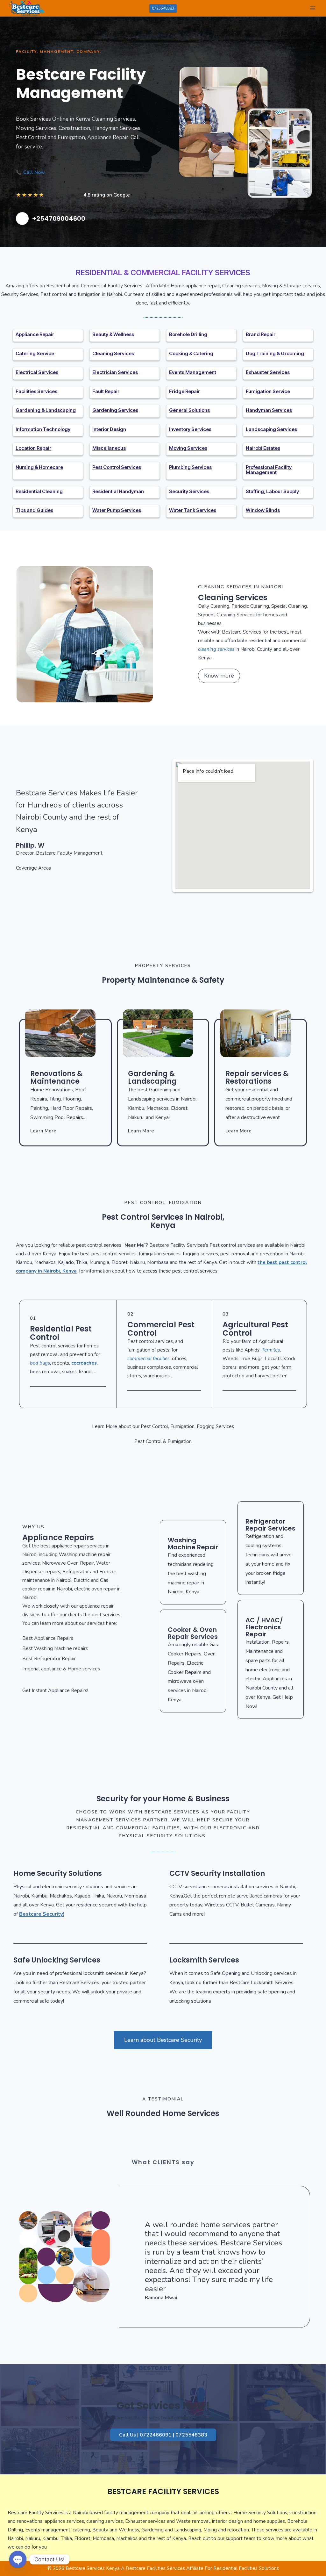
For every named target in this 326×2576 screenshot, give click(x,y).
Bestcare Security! (42, 1914)
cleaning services (216, 649)
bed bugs (40, 1363)
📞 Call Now (30, 172)
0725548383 (163, 8)
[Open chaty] (18, 2559)
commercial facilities (149, 1359)
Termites (271, 1350)
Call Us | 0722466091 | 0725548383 (163, 2435)
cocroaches (84, 1363)
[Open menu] (312, 8)
